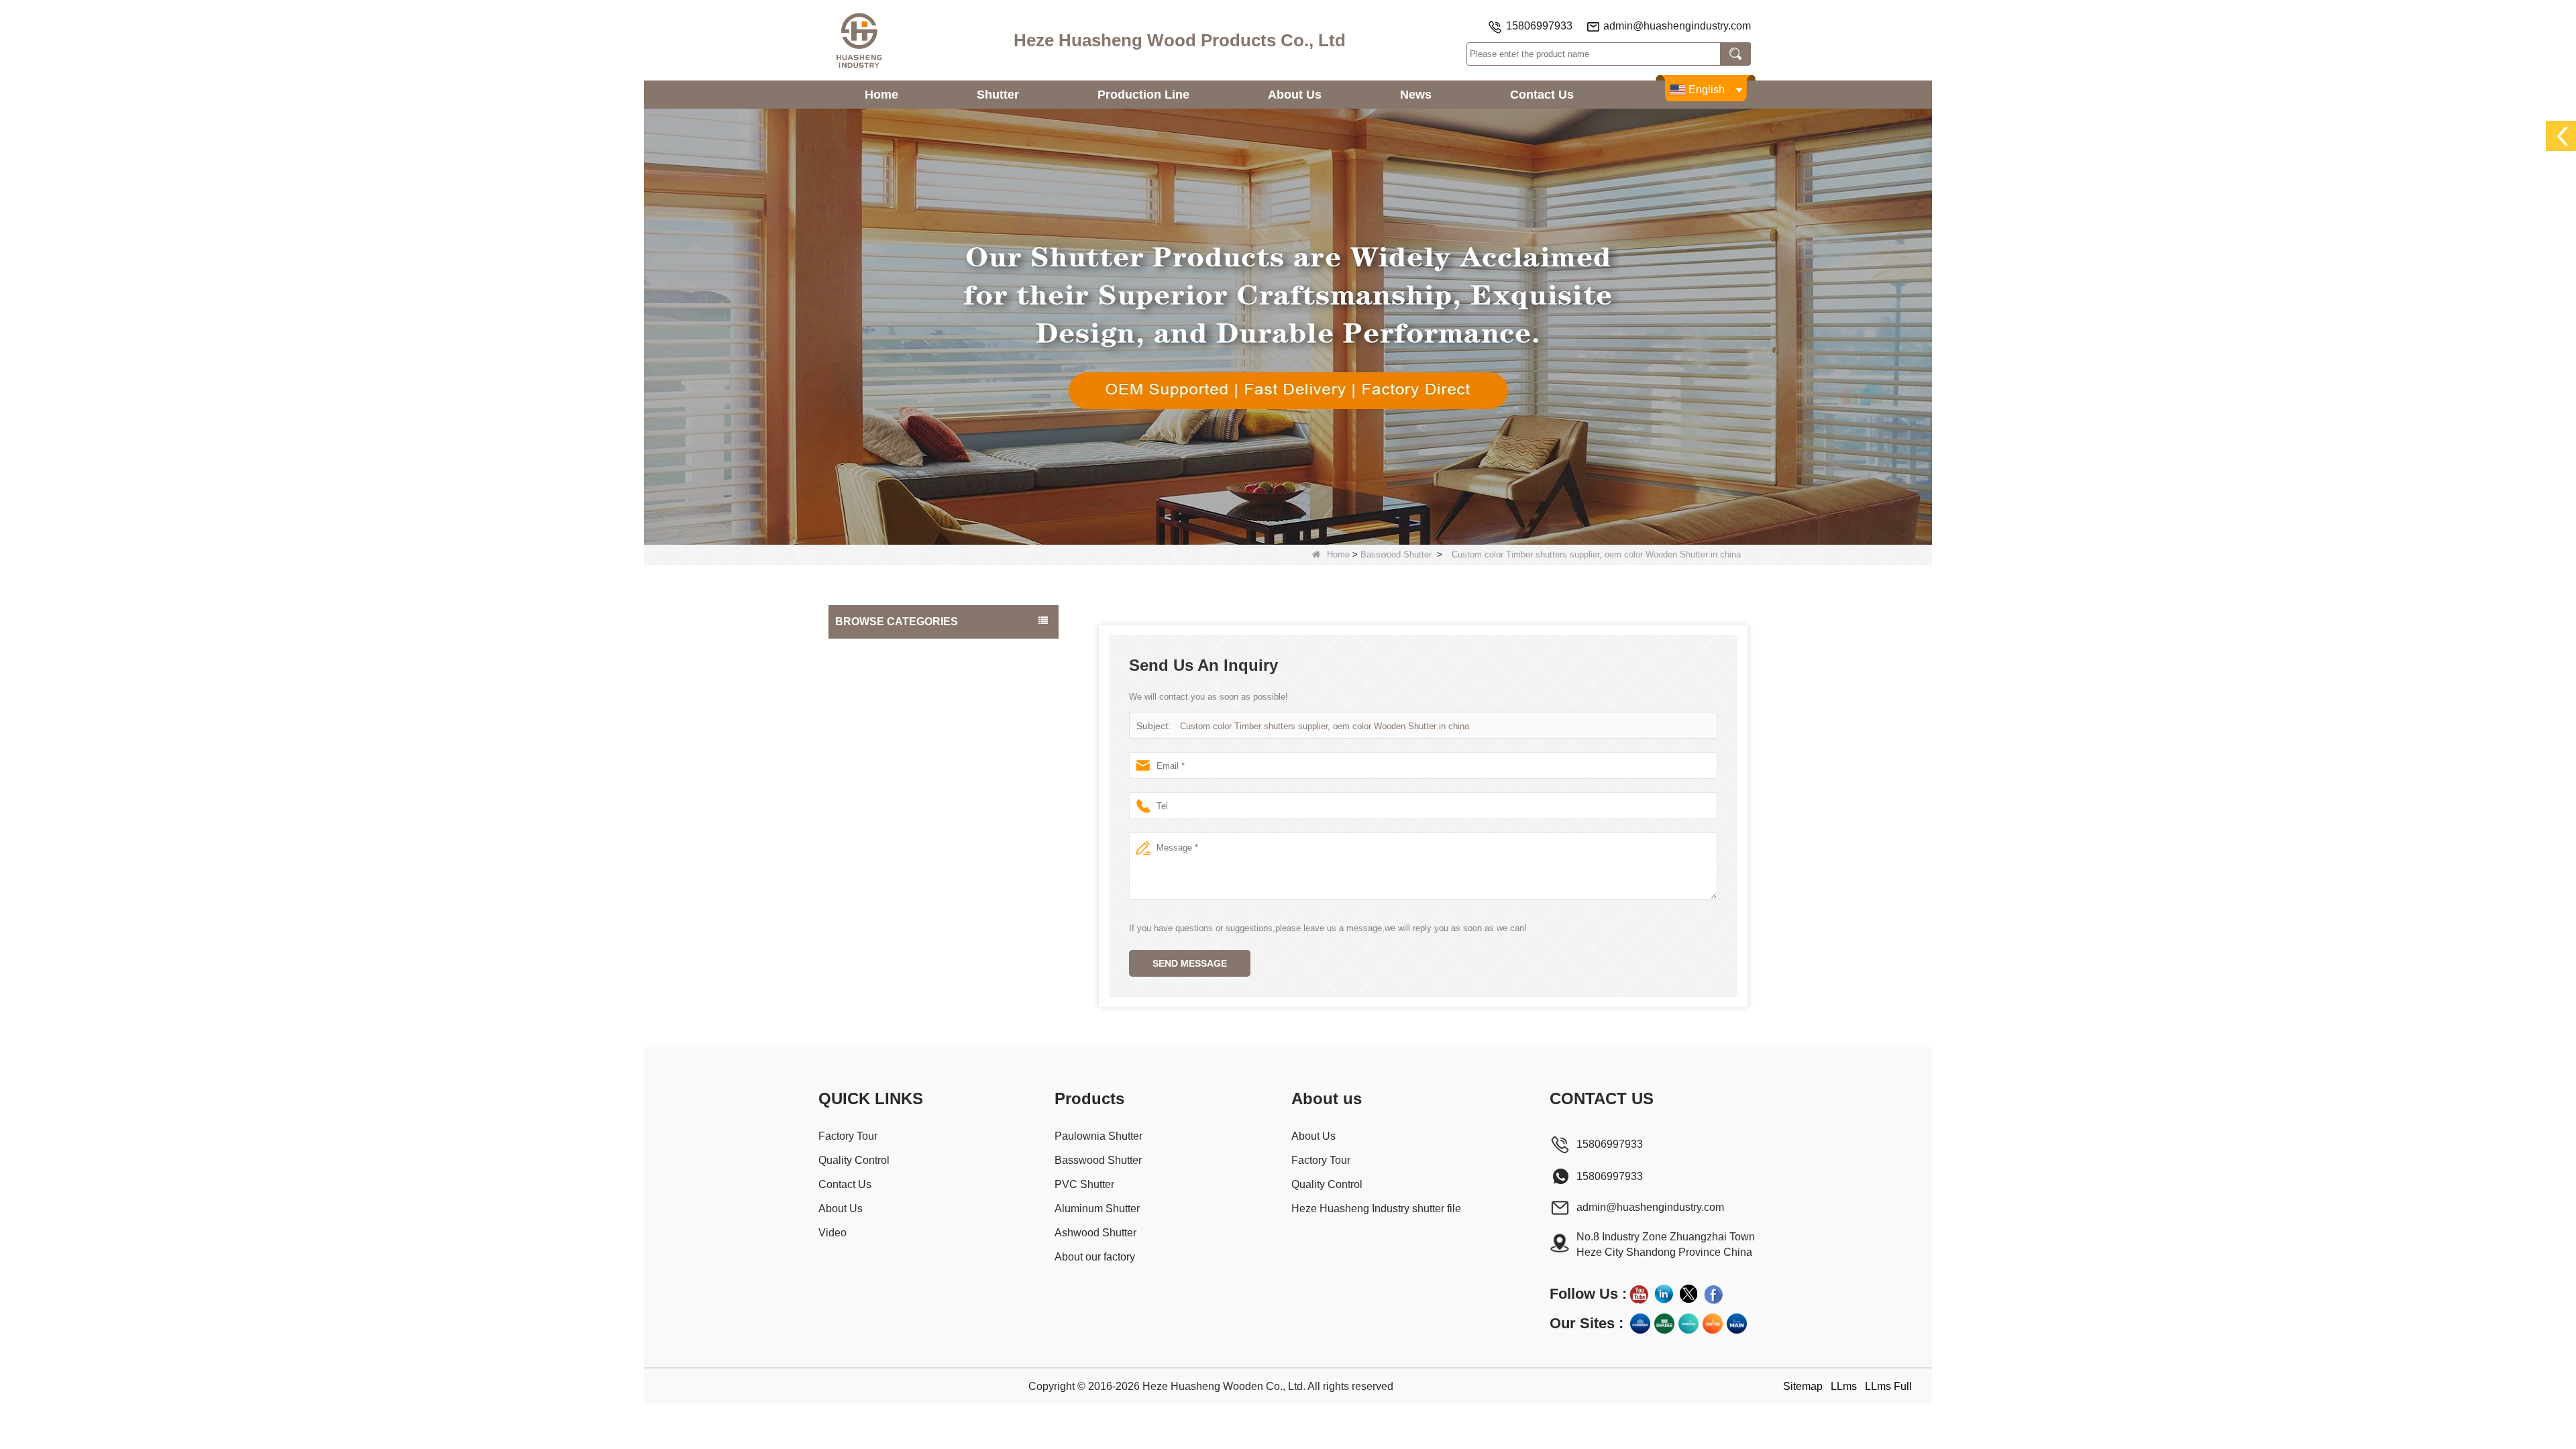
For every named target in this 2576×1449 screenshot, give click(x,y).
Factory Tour (848, 1136)
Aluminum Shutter (876, 732)
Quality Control (854, 1160)
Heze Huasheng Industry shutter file (1376, 1209)
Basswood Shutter (1396, 554)
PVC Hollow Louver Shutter (896, 786)
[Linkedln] (1664, 1294)
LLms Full (1888, 1386)
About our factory (875, 812)
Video (833, 1233)
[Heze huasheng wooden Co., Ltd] (859, 40)
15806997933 (1539, 26)
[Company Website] (1640, 1324)
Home (881, 95)
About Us (1295, 95)
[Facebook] (1713, 1294)
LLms (1844, 1386)
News (1416, 95)
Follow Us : (1588, 1294)
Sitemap (1803, 1386)
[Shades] (1664, 1324)
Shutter (998, 95)
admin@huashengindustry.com (1677, 26)
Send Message (1190, 963)
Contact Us (1542, 95)
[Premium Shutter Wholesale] (1713, 1324)
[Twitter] (1688, 1294)
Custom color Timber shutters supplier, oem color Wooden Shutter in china (1325, 726)
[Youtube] (1639, 1294)
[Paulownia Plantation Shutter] (1288, 326)
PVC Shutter (865, 705)
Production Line (1143, 95)
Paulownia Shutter (877, 651)
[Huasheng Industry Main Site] (1737, 1324)
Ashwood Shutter (875, 759)
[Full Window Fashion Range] (1688, 1324)
